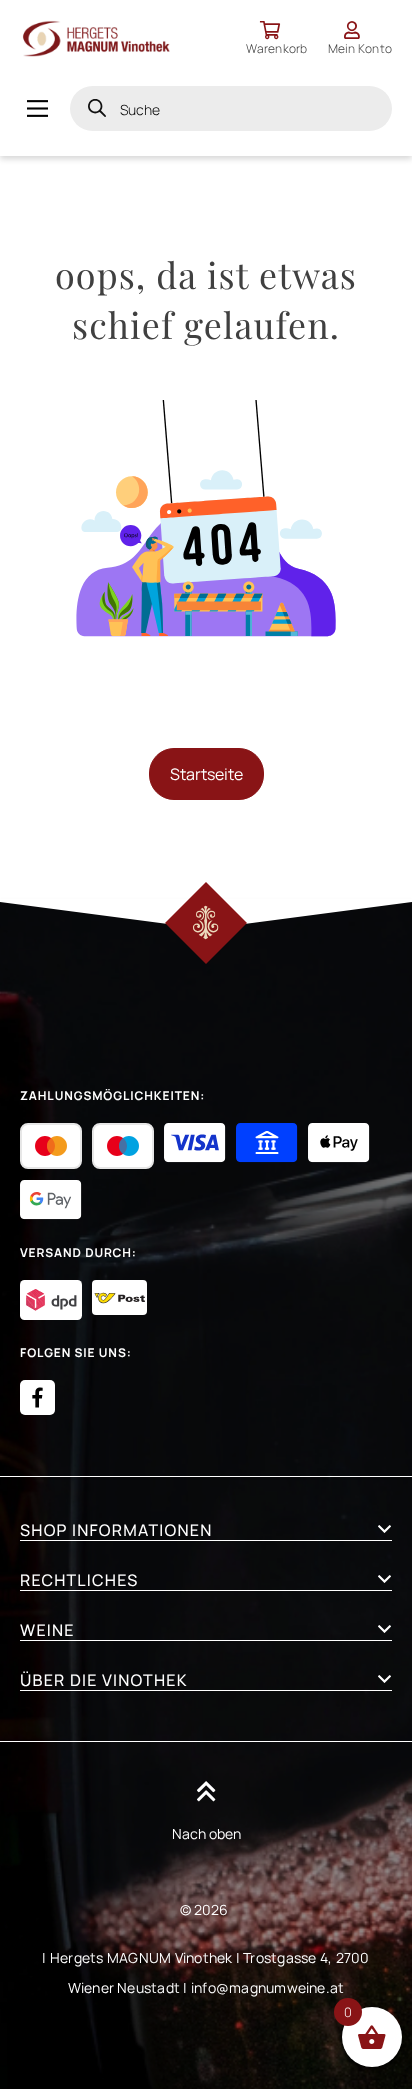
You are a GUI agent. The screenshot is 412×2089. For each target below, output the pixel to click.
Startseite (206, 774)
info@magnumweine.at (268, 1987)
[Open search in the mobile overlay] (231, 108)
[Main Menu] (37, 108)
